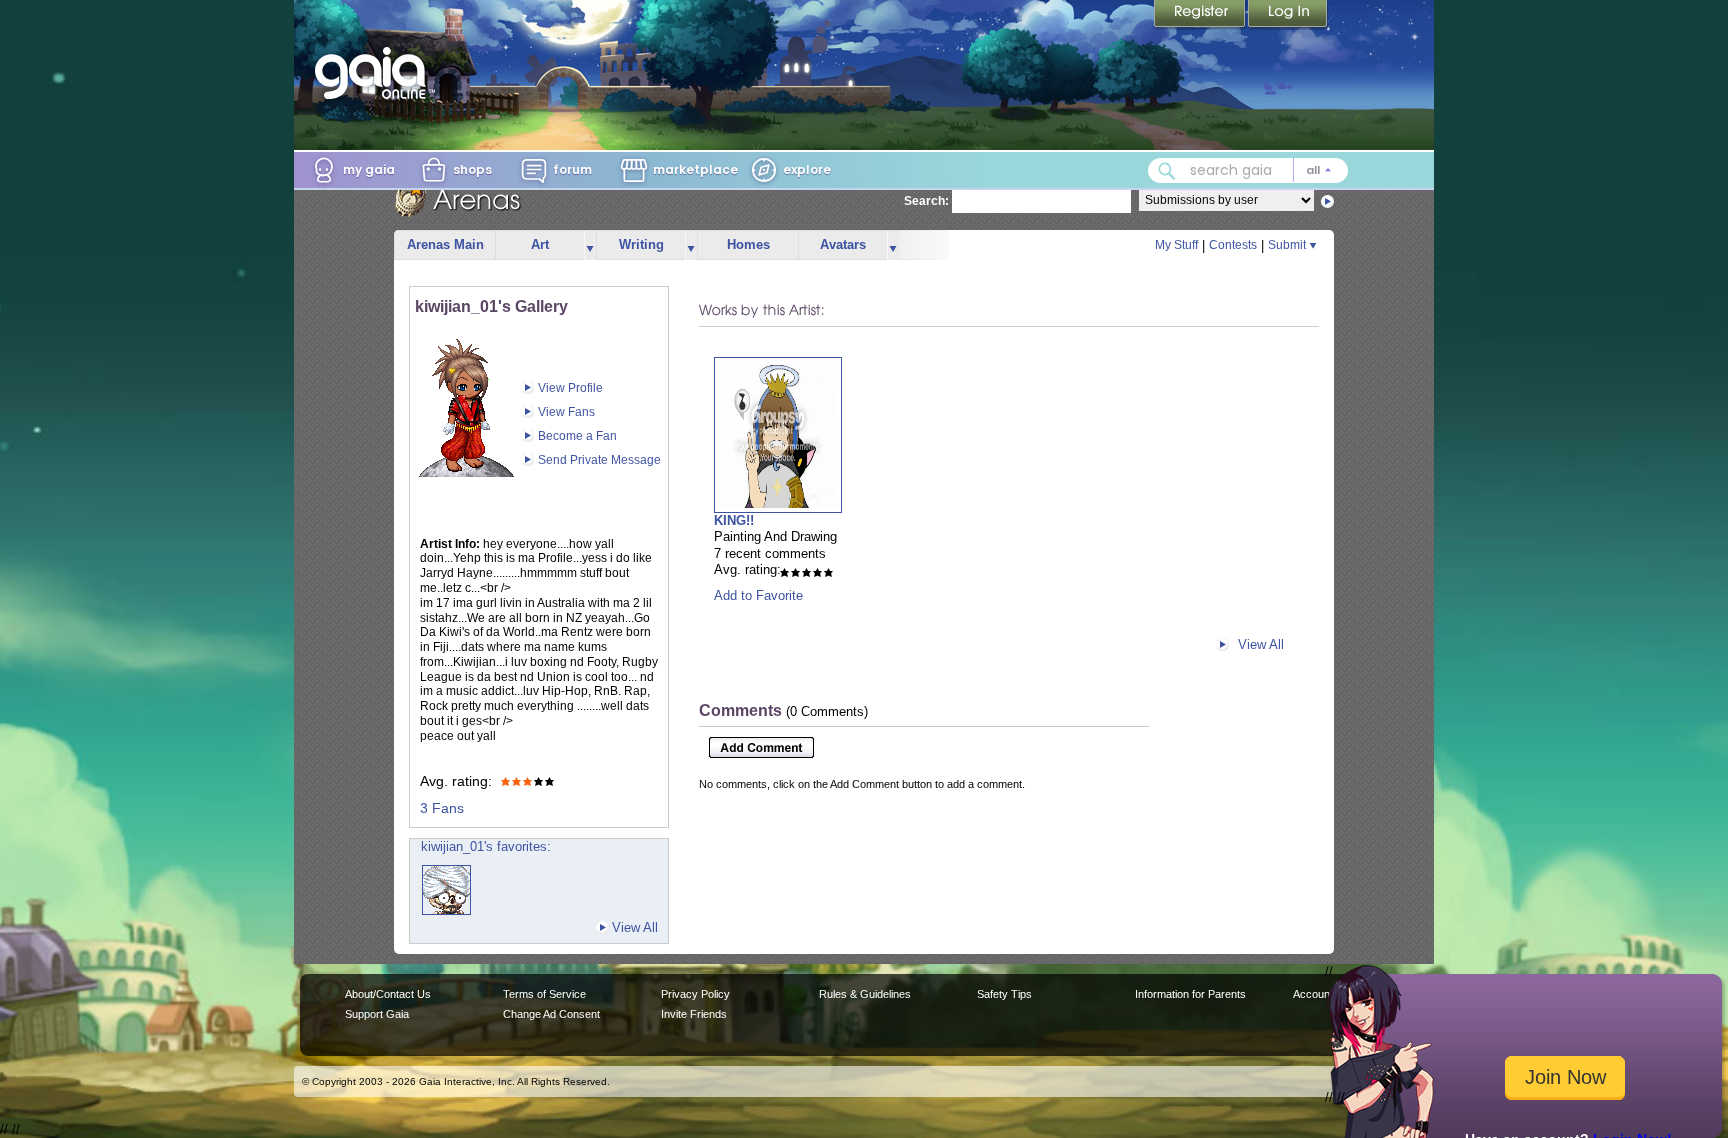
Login (1288, 15)
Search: (926, 201)
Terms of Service (544, 994)
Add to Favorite (758, 595)
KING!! (734, 520)
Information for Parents (1190, 994)
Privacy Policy (695, 994)
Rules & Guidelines (865, 994)
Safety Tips (1004, 994)
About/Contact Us (388, 994)
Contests (1233, 245)
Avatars (843, 244)
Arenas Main (445, 244)
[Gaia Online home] (375, 73)
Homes (748, 244)
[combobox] (1248, 170)
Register (1201, 15)
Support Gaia (377, 1014)
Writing (641, 244)
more (590, 245)
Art (540, 244)
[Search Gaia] (1167, 171)
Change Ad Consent (551, 1014)
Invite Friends (694, 1014)
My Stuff (1176, 245)
